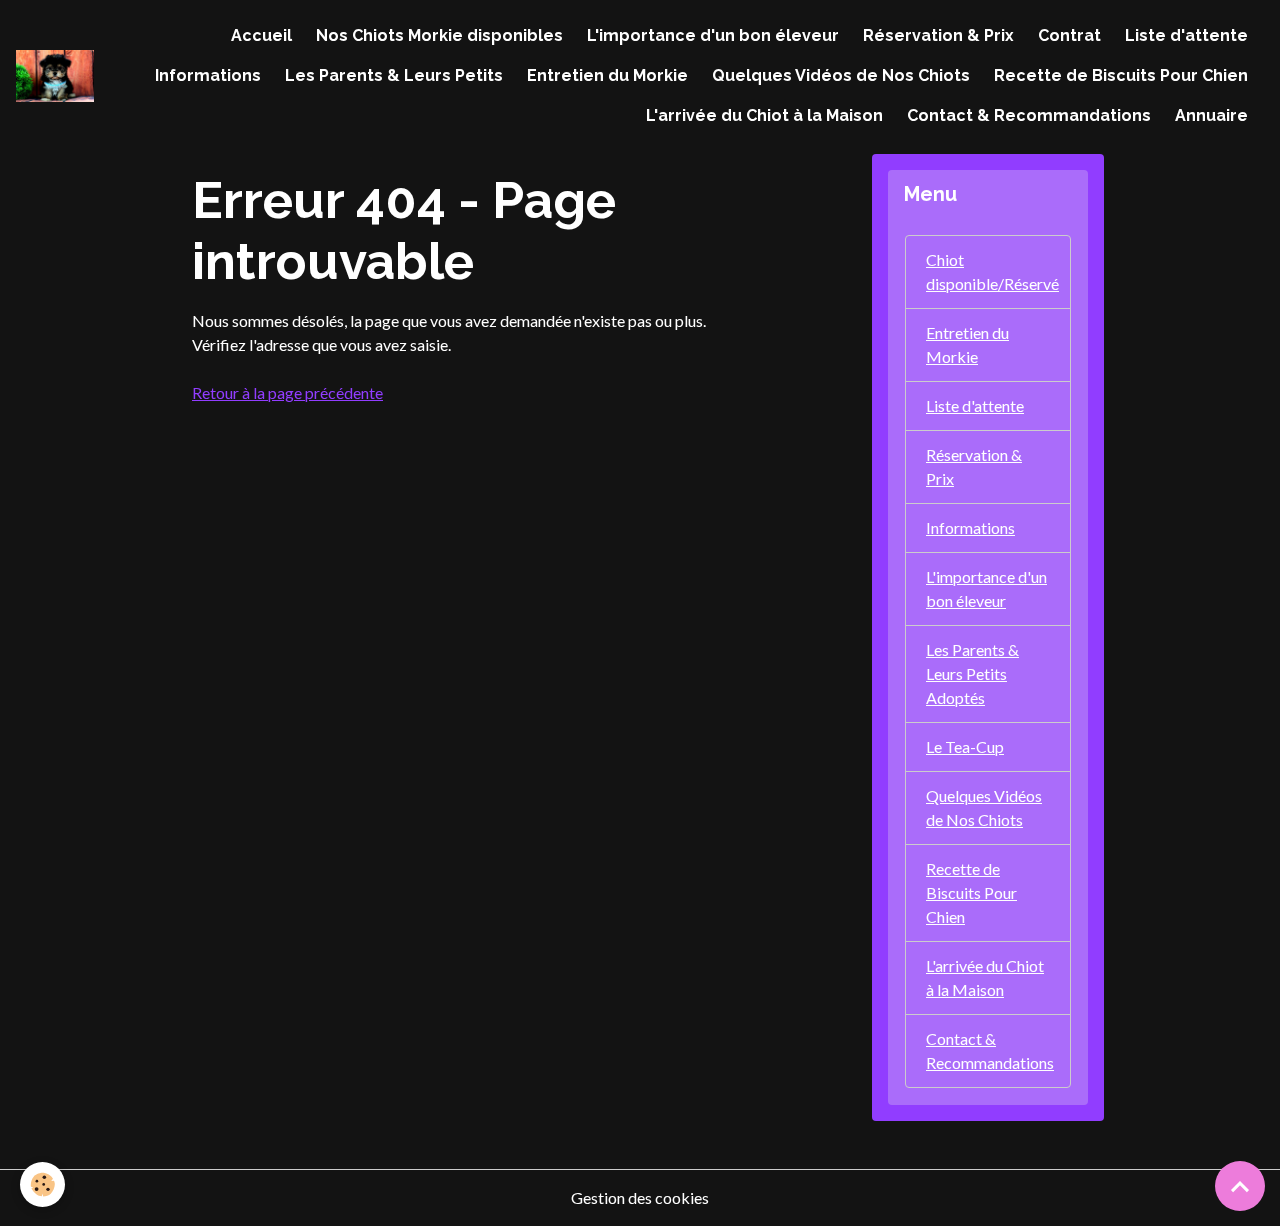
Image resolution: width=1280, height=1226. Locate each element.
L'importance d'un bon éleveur (713, 35)
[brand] (55, 76)
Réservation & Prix (938, 35)
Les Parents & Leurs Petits (394, 75)
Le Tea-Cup (965, 746)
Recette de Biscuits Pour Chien (1121, 75)
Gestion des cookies (640, 1197)
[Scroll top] (1240, 1186)
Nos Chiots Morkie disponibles (439, 35)
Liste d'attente (1186, 35)
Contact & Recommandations (1029, 115)
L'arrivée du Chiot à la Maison (764, 115)
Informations (208, 75)
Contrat (1069, 35)
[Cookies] (42, 1184)
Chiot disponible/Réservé (992, 271)
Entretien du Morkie (607, 75)
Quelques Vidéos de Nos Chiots (841, 75)
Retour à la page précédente (287, 392)
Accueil (261, 35)
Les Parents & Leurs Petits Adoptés (972, 673)
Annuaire (1211, 115)
